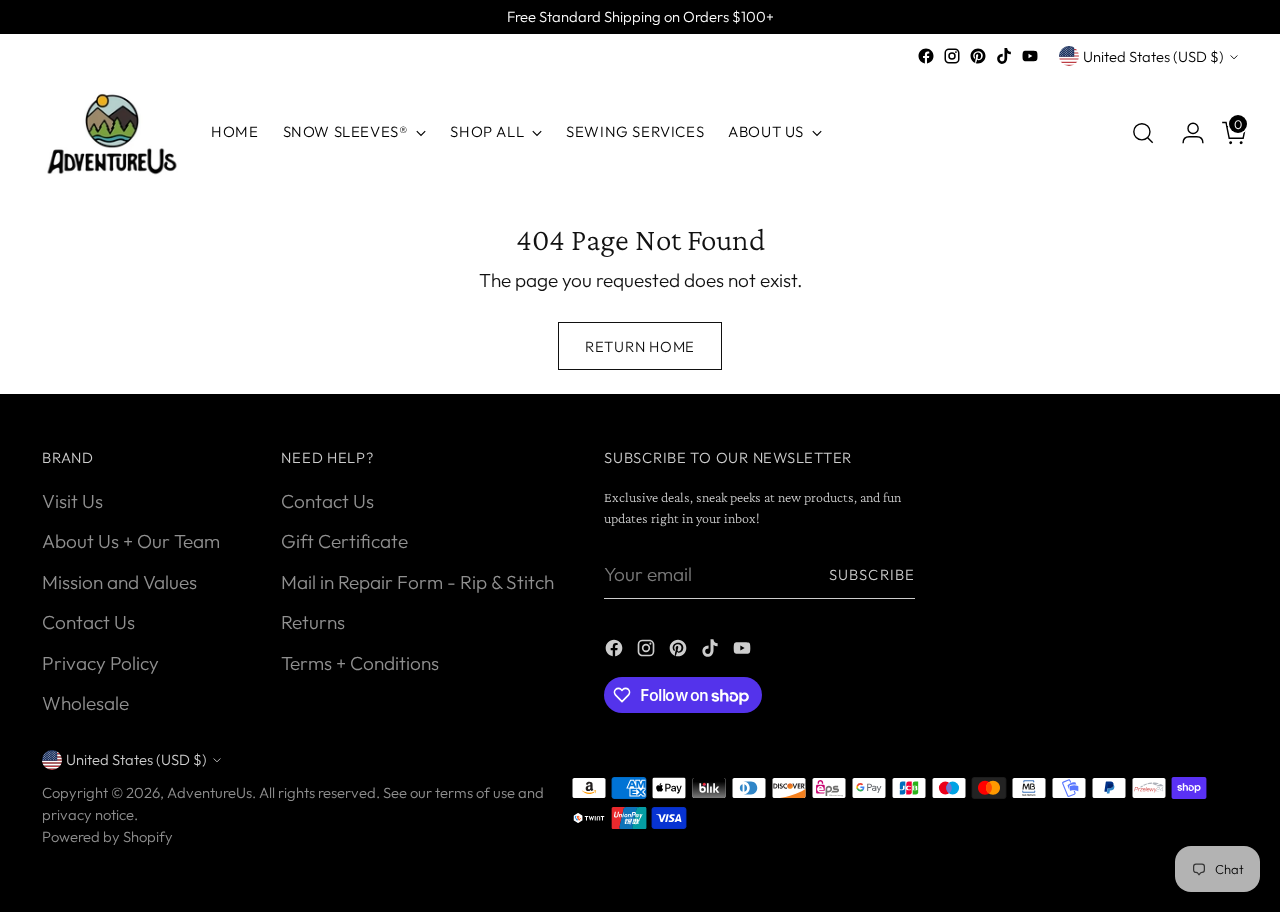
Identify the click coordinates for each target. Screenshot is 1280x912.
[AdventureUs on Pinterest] (978, 56)
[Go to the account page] (1185, 133)
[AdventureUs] (112, 132)
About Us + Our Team (131, 541)
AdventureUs (209, 792)
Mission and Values (119, 582)
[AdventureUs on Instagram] (952, 56)
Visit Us (72, 501)
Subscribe (872, 574)
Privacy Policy (100, 663)
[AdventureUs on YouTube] (1030, 56)
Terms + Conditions (360, 663)
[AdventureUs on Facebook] (926, 56)
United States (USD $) (1153, 56)
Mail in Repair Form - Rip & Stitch (417, 582)
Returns (313, 622)
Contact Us (88, 622)
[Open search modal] (1143, 133)
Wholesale (85, 703)
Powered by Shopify (107, 836)
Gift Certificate (344, 541)
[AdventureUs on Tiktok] (1004, 56)
